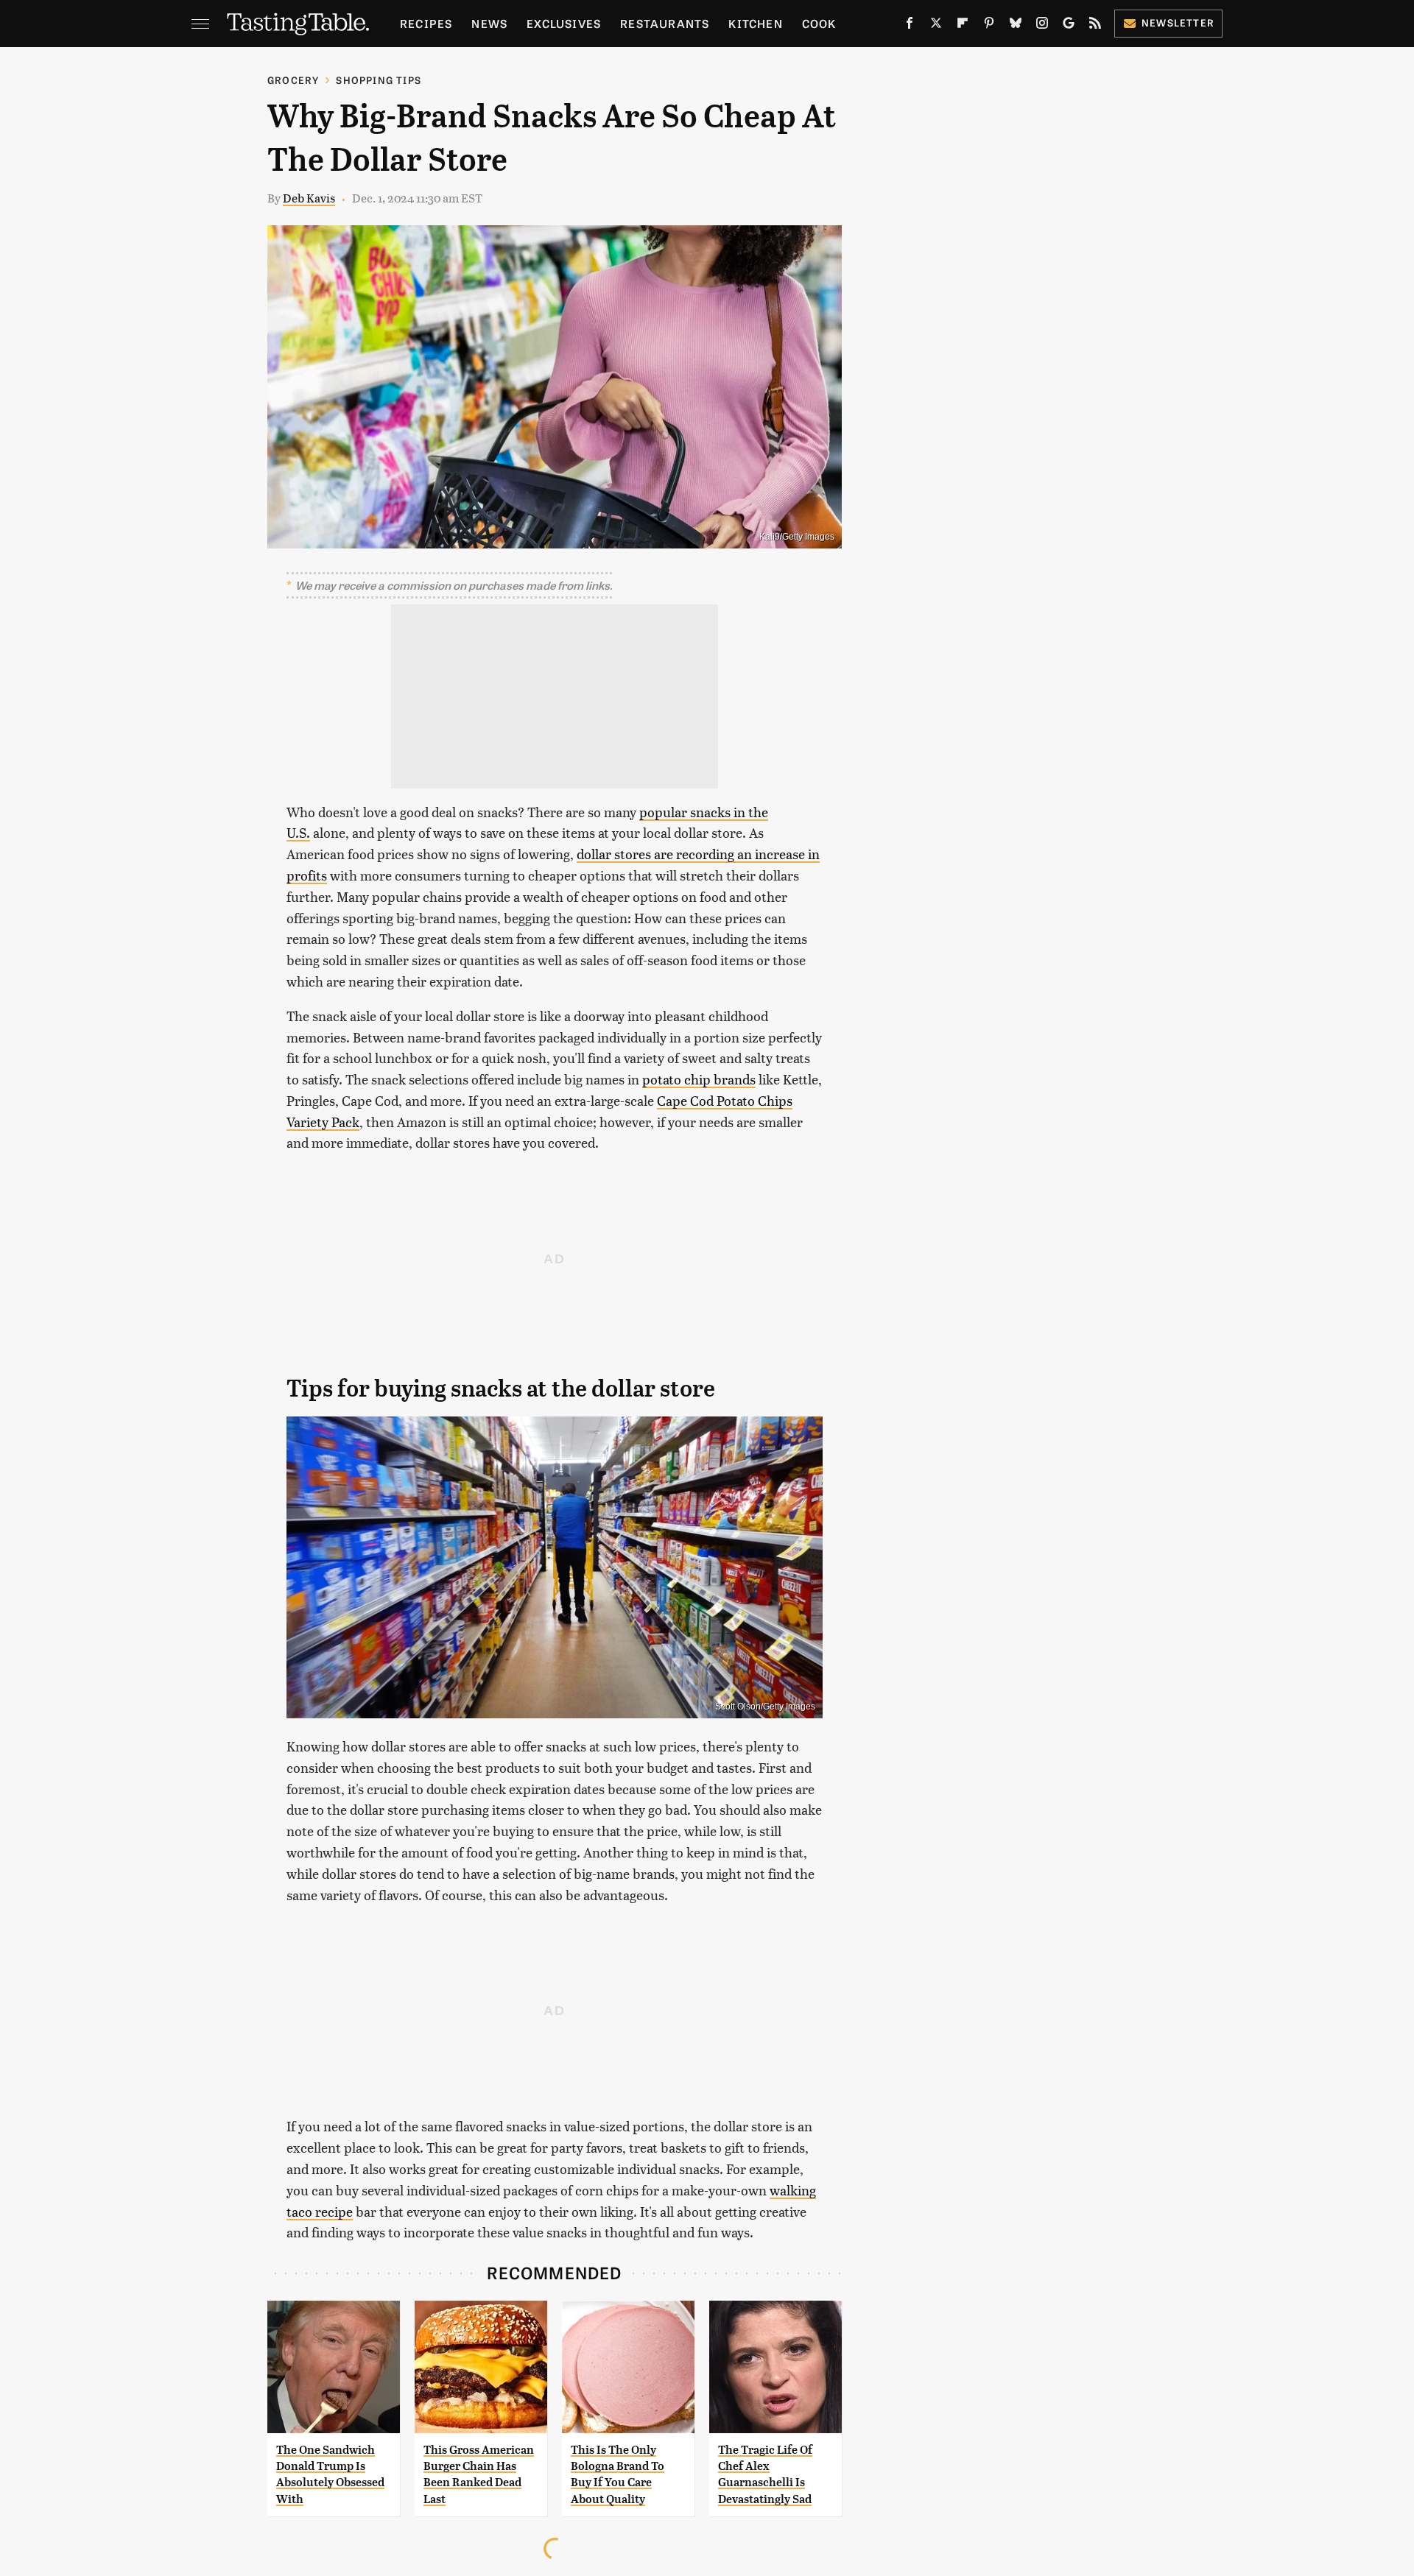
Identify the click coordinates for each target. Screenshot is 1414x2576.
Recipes (426, 23)
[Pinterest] (989, 26)
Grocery (293, 80)
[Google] (1069, 26)
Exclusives (564, 23)
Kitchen (755, 23)
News (489, 23)
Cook (819, 23)
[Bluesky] (1016, 26)
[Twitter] (936, 26)
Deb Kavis (309, 198)
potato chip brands (699, 1079)
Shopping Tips (379, 80)
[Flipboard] (963, 26)
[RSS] (1095, 26)
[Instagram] (1042, 26)
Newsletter (1178, 22)
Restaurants (665, 23)
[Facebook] (910, 26)
